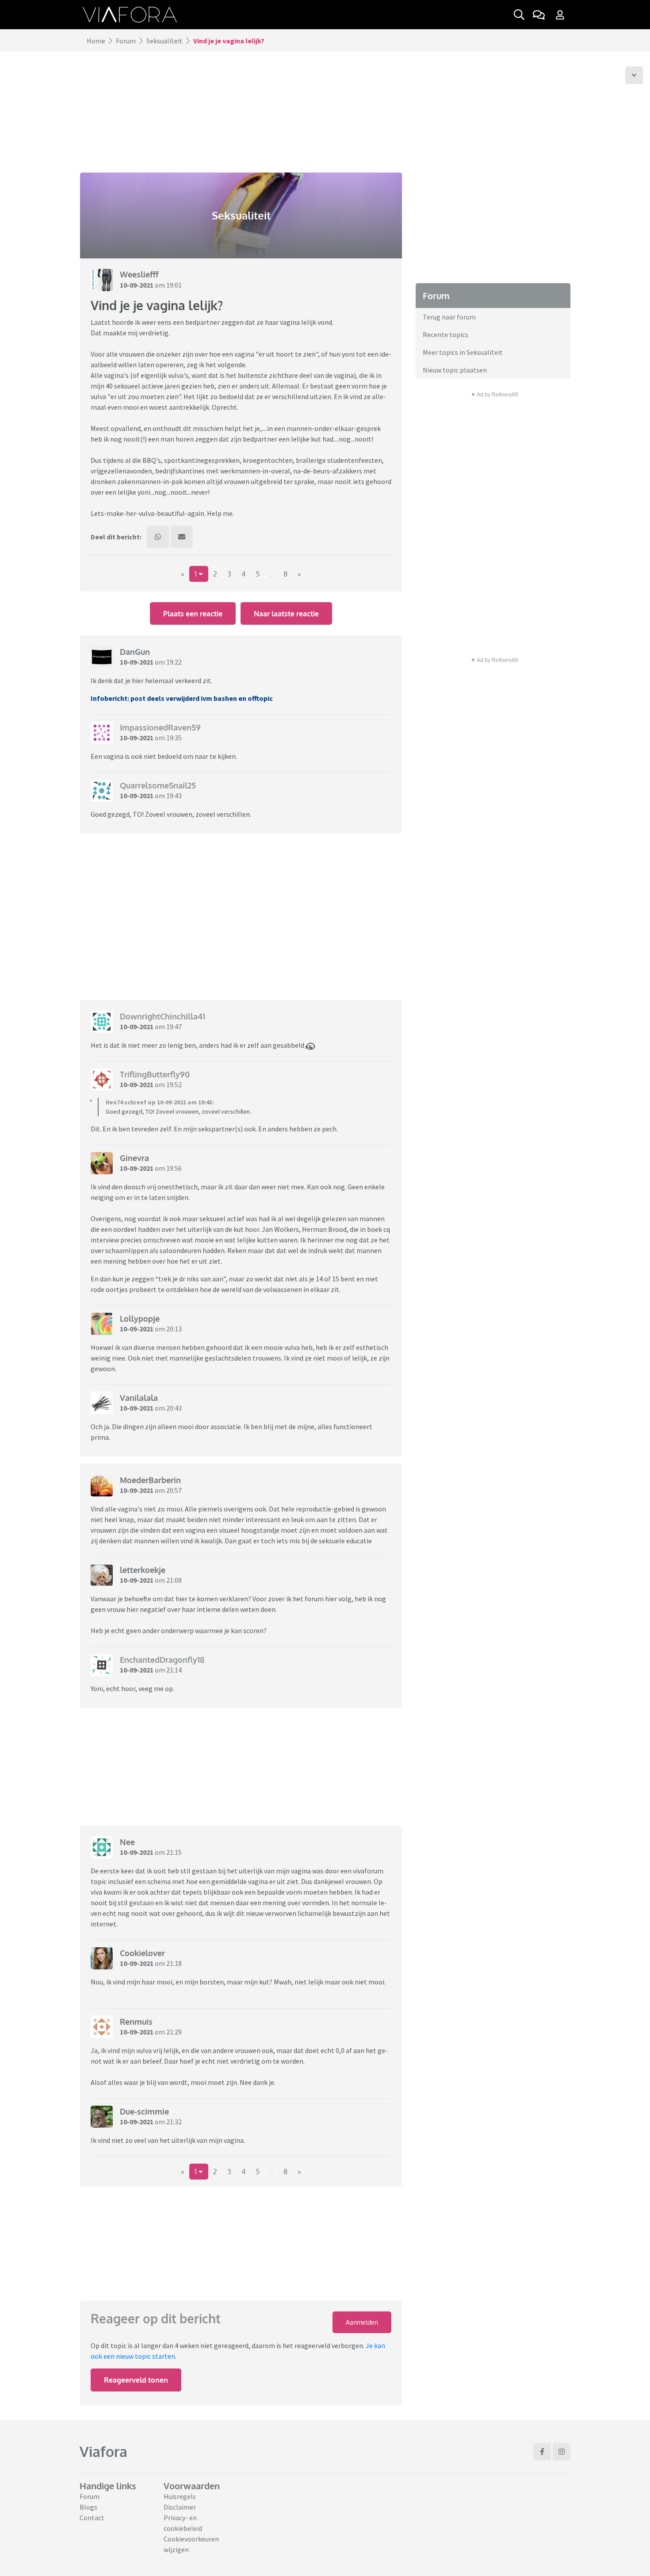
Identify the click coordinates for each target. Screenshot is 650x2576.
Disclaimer (180, 2507)
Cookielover (142, 1953)
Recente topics (445, 334)
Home (96, 41)
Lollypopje (140, 1319)
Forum (126, 41)
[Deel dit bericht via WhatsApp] (158, 537)
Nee (127, 1842)
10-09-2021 (137, 285)
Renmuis (136, 2022)
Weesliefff (139, 274)
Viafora (103, 2451)
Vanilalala (139, 1398)
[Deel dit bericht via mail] (182, 537)
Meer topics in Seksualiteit (463, 352)
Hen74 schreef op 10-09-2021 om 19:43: (160, 1102)
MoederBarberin (150, 1480)
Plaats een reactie (193, 614)
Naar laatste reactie (286, 614)
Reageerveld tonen (136, 2380)
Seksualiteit (164, 41)
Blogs (88, 2507)
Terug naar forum (449, 317)
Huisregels (180, 2496)
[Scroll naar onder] (634, 75)
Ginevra (134, 1158)
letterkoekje (143, 1570)
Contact (92, 2518)
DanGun (135, 652)
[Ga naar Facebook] (542, 2452)
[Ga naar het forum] (539, 15)
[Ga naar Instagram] (562, 2452)
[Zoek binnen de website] (519, 15)
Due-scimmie (144, 2111)
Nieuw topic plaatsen (455, 370)
